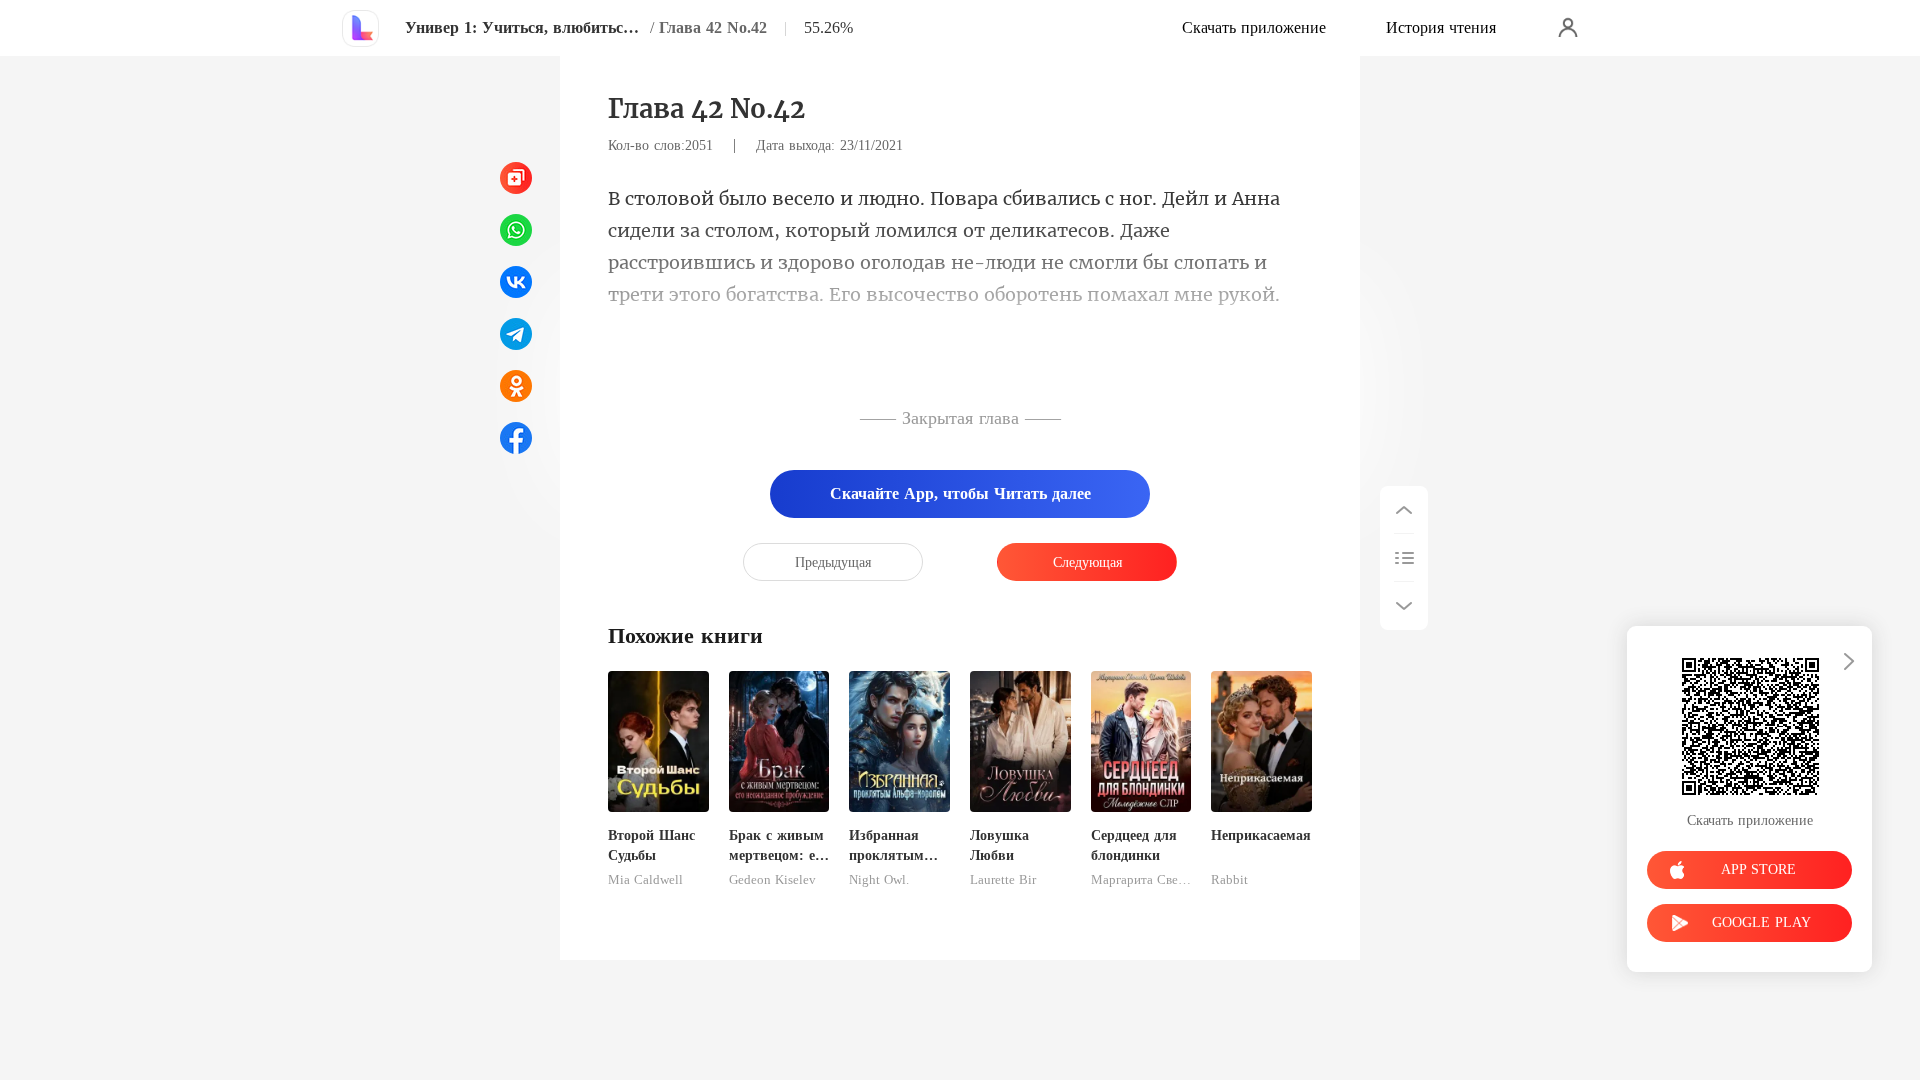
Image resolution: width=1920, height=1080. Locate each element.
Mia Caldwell (645, 880)
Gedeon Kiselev (772, 880)
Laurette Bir (1003, 880)
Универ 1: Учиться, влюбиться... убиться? (525, 27)
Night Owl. (879, 880)
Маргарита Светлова (1141, 880)
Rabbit (1229, 880)
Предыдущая (833, 562)
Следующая (1087, 562)
